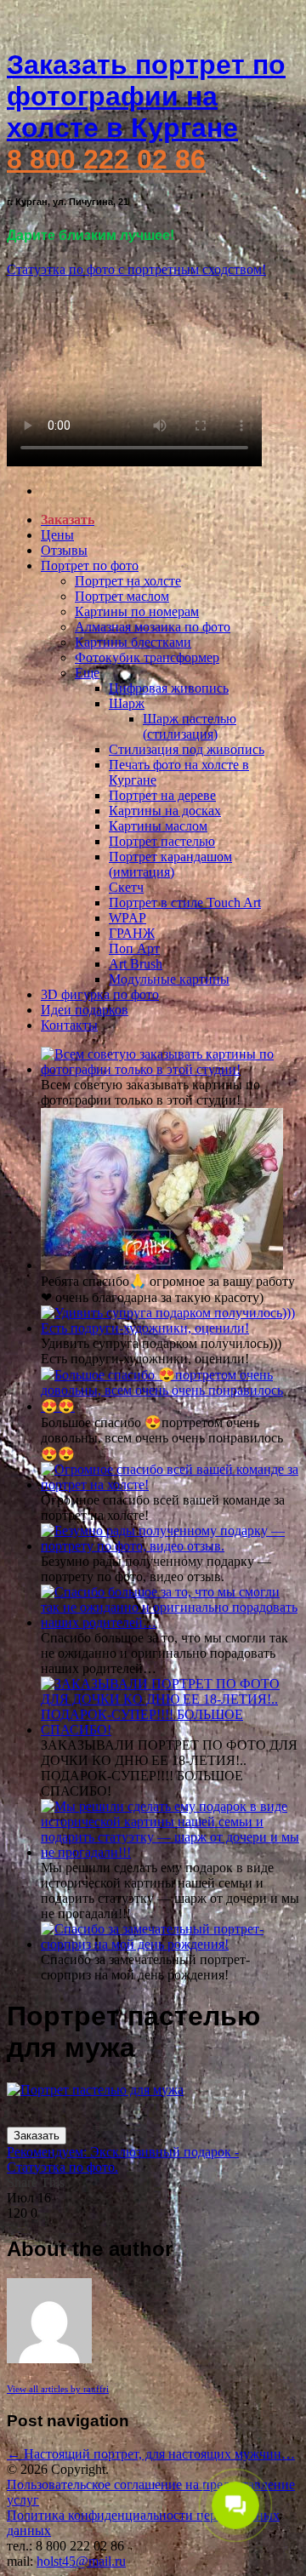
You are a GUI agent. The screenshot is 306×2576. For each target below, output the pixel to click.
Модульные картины (169, 979)
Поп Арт (134, 948)
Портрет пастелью (162, 841)
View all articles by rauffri (58, 2389)
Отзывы (64, 550)
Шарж (127, 703)
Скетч (126, 887)
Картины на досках (165, 811)
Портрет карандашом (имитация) (170, 864)
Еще (87, 673)
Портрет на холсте (128, 581)
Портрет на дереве (162, 795)
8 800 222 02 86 (106, 159)
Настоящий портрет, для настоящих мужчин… (151, 2454)
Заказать (37, 2136)
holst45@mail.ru (81, 2561)
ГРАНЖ (132, 933)
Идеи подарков (85, 1010)
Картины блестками (133, 642)
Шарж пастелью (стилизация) (190, 726)
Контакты (69, 1025)
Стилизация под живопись (187, 749)
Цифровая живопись (169, 688)
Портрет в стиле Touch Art (185, 902)
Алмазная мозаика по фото (153, 627)
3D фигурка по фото (100, 994)
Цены (57, 535)
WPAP (127, 918)
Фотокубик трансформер (147, 657)
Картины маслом (158, 826)
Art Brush (136, 964)
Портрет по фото (90, 565)
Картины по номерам (137, 611)
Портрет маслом (122, 596)
